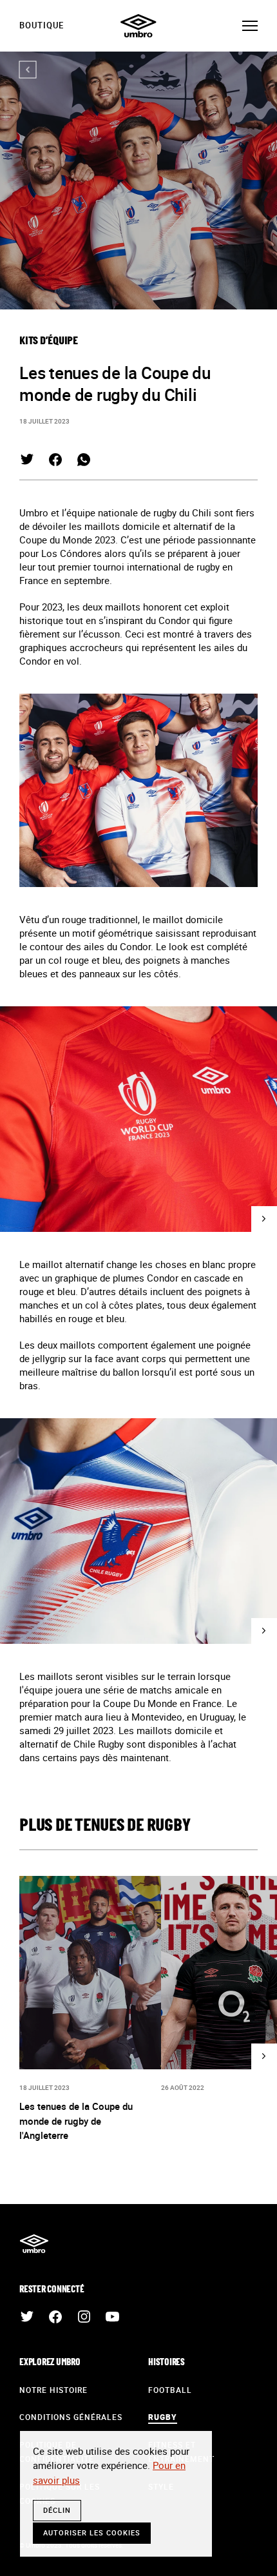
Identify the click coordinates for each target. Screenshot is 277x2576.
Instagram (84, 2317)
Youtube (112, 2317)
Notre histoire (53, 2390)
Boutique (42, 25)
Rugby (163, 2417)
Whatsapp (84, 460)
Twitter (27, 460)
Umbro (138, 26)
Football (170, 2390)
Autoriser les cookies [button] (92, 2532)
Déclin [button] (57, 2510)
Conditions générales (71, 2417)
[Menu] (250, 26)
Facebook (55, 460)
